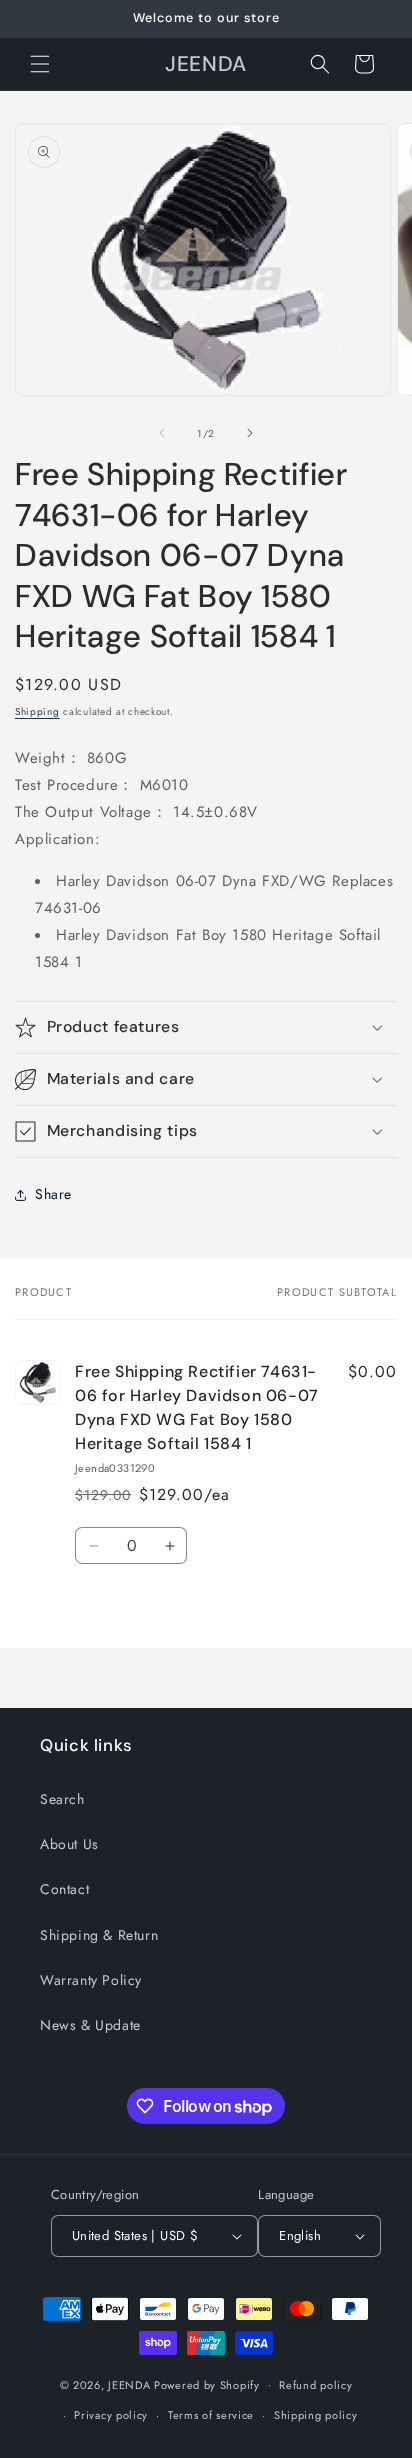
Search (62, 1799)
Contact (64, 1889)
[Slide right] (250, 433)
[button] (40, 64)
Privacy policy (111, 2415)
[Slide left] (162, 433)
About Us (69, 1844)
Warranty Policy (91, 1980)
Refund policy (315, 2385)
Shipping (37, 711)
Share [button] (53, 1194)
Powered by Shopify (207, 2384)
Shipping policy (316, 2415)
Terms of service (211, 2415)
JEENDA (129, 2384)
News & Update (90, 2025)
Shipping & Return (99, 1935)
